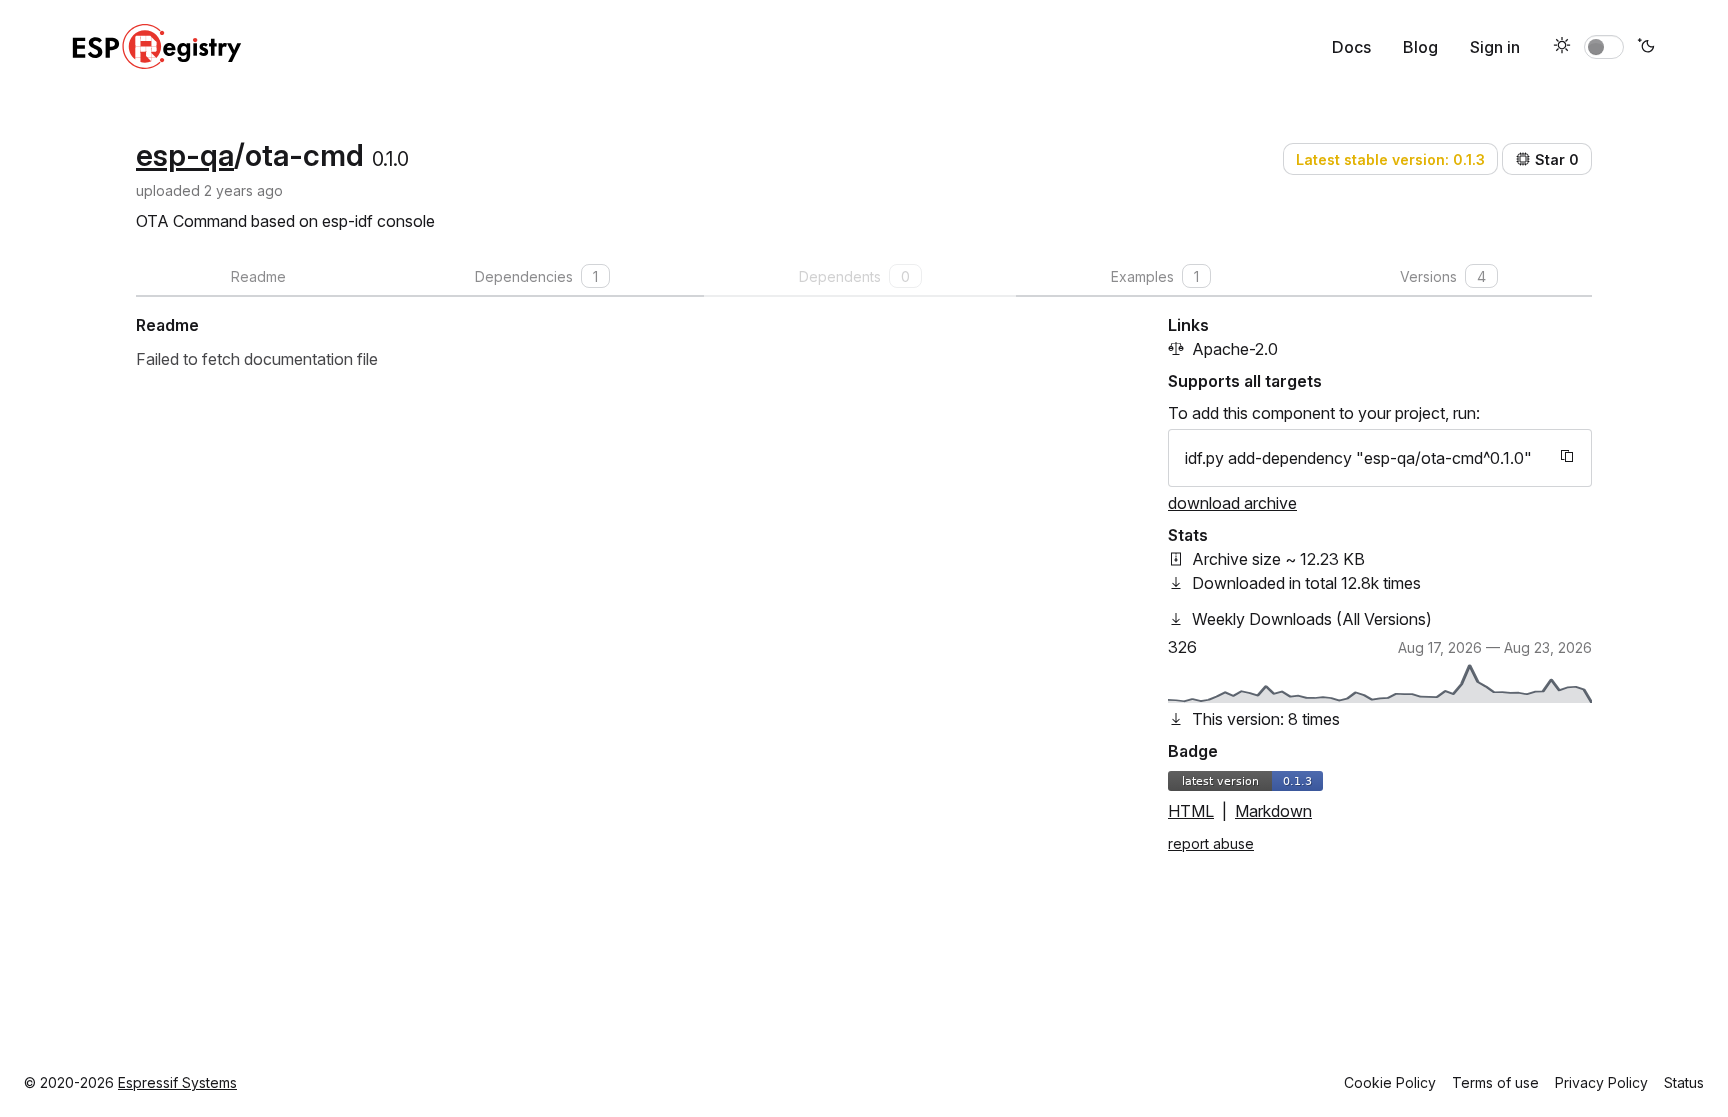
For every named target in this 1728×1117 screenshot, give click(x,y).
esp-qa (185, 155)
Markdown (1273, 811)
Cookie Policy (1390, 1082)
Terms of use (1495, 1082)
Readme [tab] (258, 276)
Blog (1420, 47)
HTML (1191, 811)
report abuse (1211, 843)
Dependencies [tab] (536, 276)
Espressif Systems (177, 1082)
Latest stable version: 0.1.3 (1390, 159)
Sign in (1495, 47)
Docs (1351, 47)
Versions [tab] (1443, 276)
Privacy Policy (1601, 1082)
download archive (1232, 503)
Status (1684, 1082)
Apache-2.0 (1235, 349)
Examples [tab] (1155, 276)
